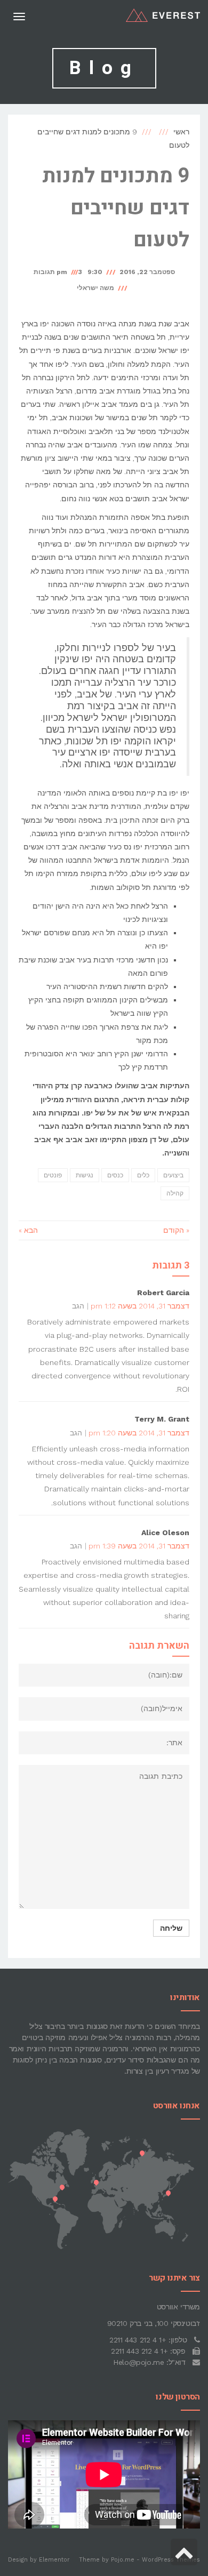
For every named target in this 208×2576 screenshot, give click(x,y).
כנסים (115, 1175)
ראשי (181, 132)
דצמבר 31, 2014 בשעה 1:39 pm (139, 1546)
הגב (78, 1306)
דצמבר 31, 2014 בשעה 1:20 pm (139, 1433)
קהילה (175, 1193)
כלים (143, 1175)
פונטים (53, 1175)
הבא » (28, 1230)
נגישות (85, 1175)
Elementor (54, 2560)
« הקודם (176, 1230)
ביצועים (173, 1175)
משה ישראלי (95, 288)
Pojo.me (123, 2560)
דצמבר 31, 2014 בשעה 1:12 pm (140, 1306)
